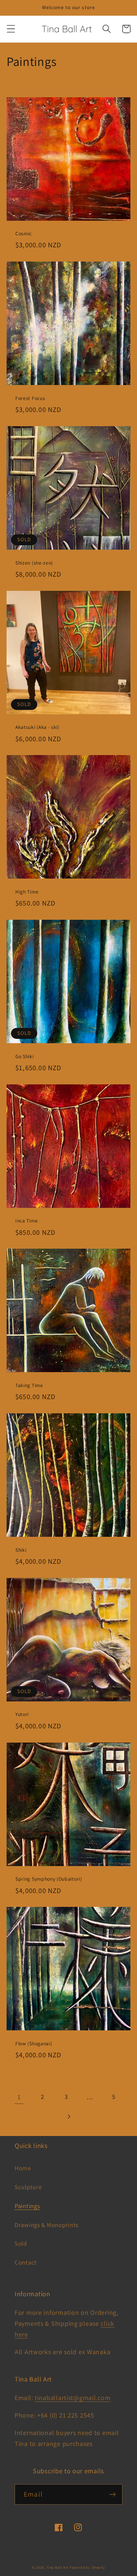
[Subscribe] (112, 2494)
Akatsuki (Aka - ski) (37, 727)
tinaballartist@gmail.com (73, 2398)
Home (23, 2168)
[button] (11, 29)
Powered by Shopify (87, 2567)
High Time (27, 892)
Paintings (27, 2206)
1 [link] (19, 2097)
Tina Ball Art (57, 2567)
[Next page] (68, 2116)
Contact (26, 2262)
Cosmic (24, 234)
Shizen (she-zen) (34, 563)
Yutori (22, 1714)
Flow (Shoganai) (34, 2044)
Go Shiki (25, 1057)
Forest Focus (30, 398)
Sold (21, 2243)
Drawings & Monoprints (47, 2225)
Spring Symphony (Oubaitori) (49, 1879)
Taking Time (29, 1385)
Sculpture (28, 2187)
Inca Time (26, 1221)
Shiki (21, 1550)
